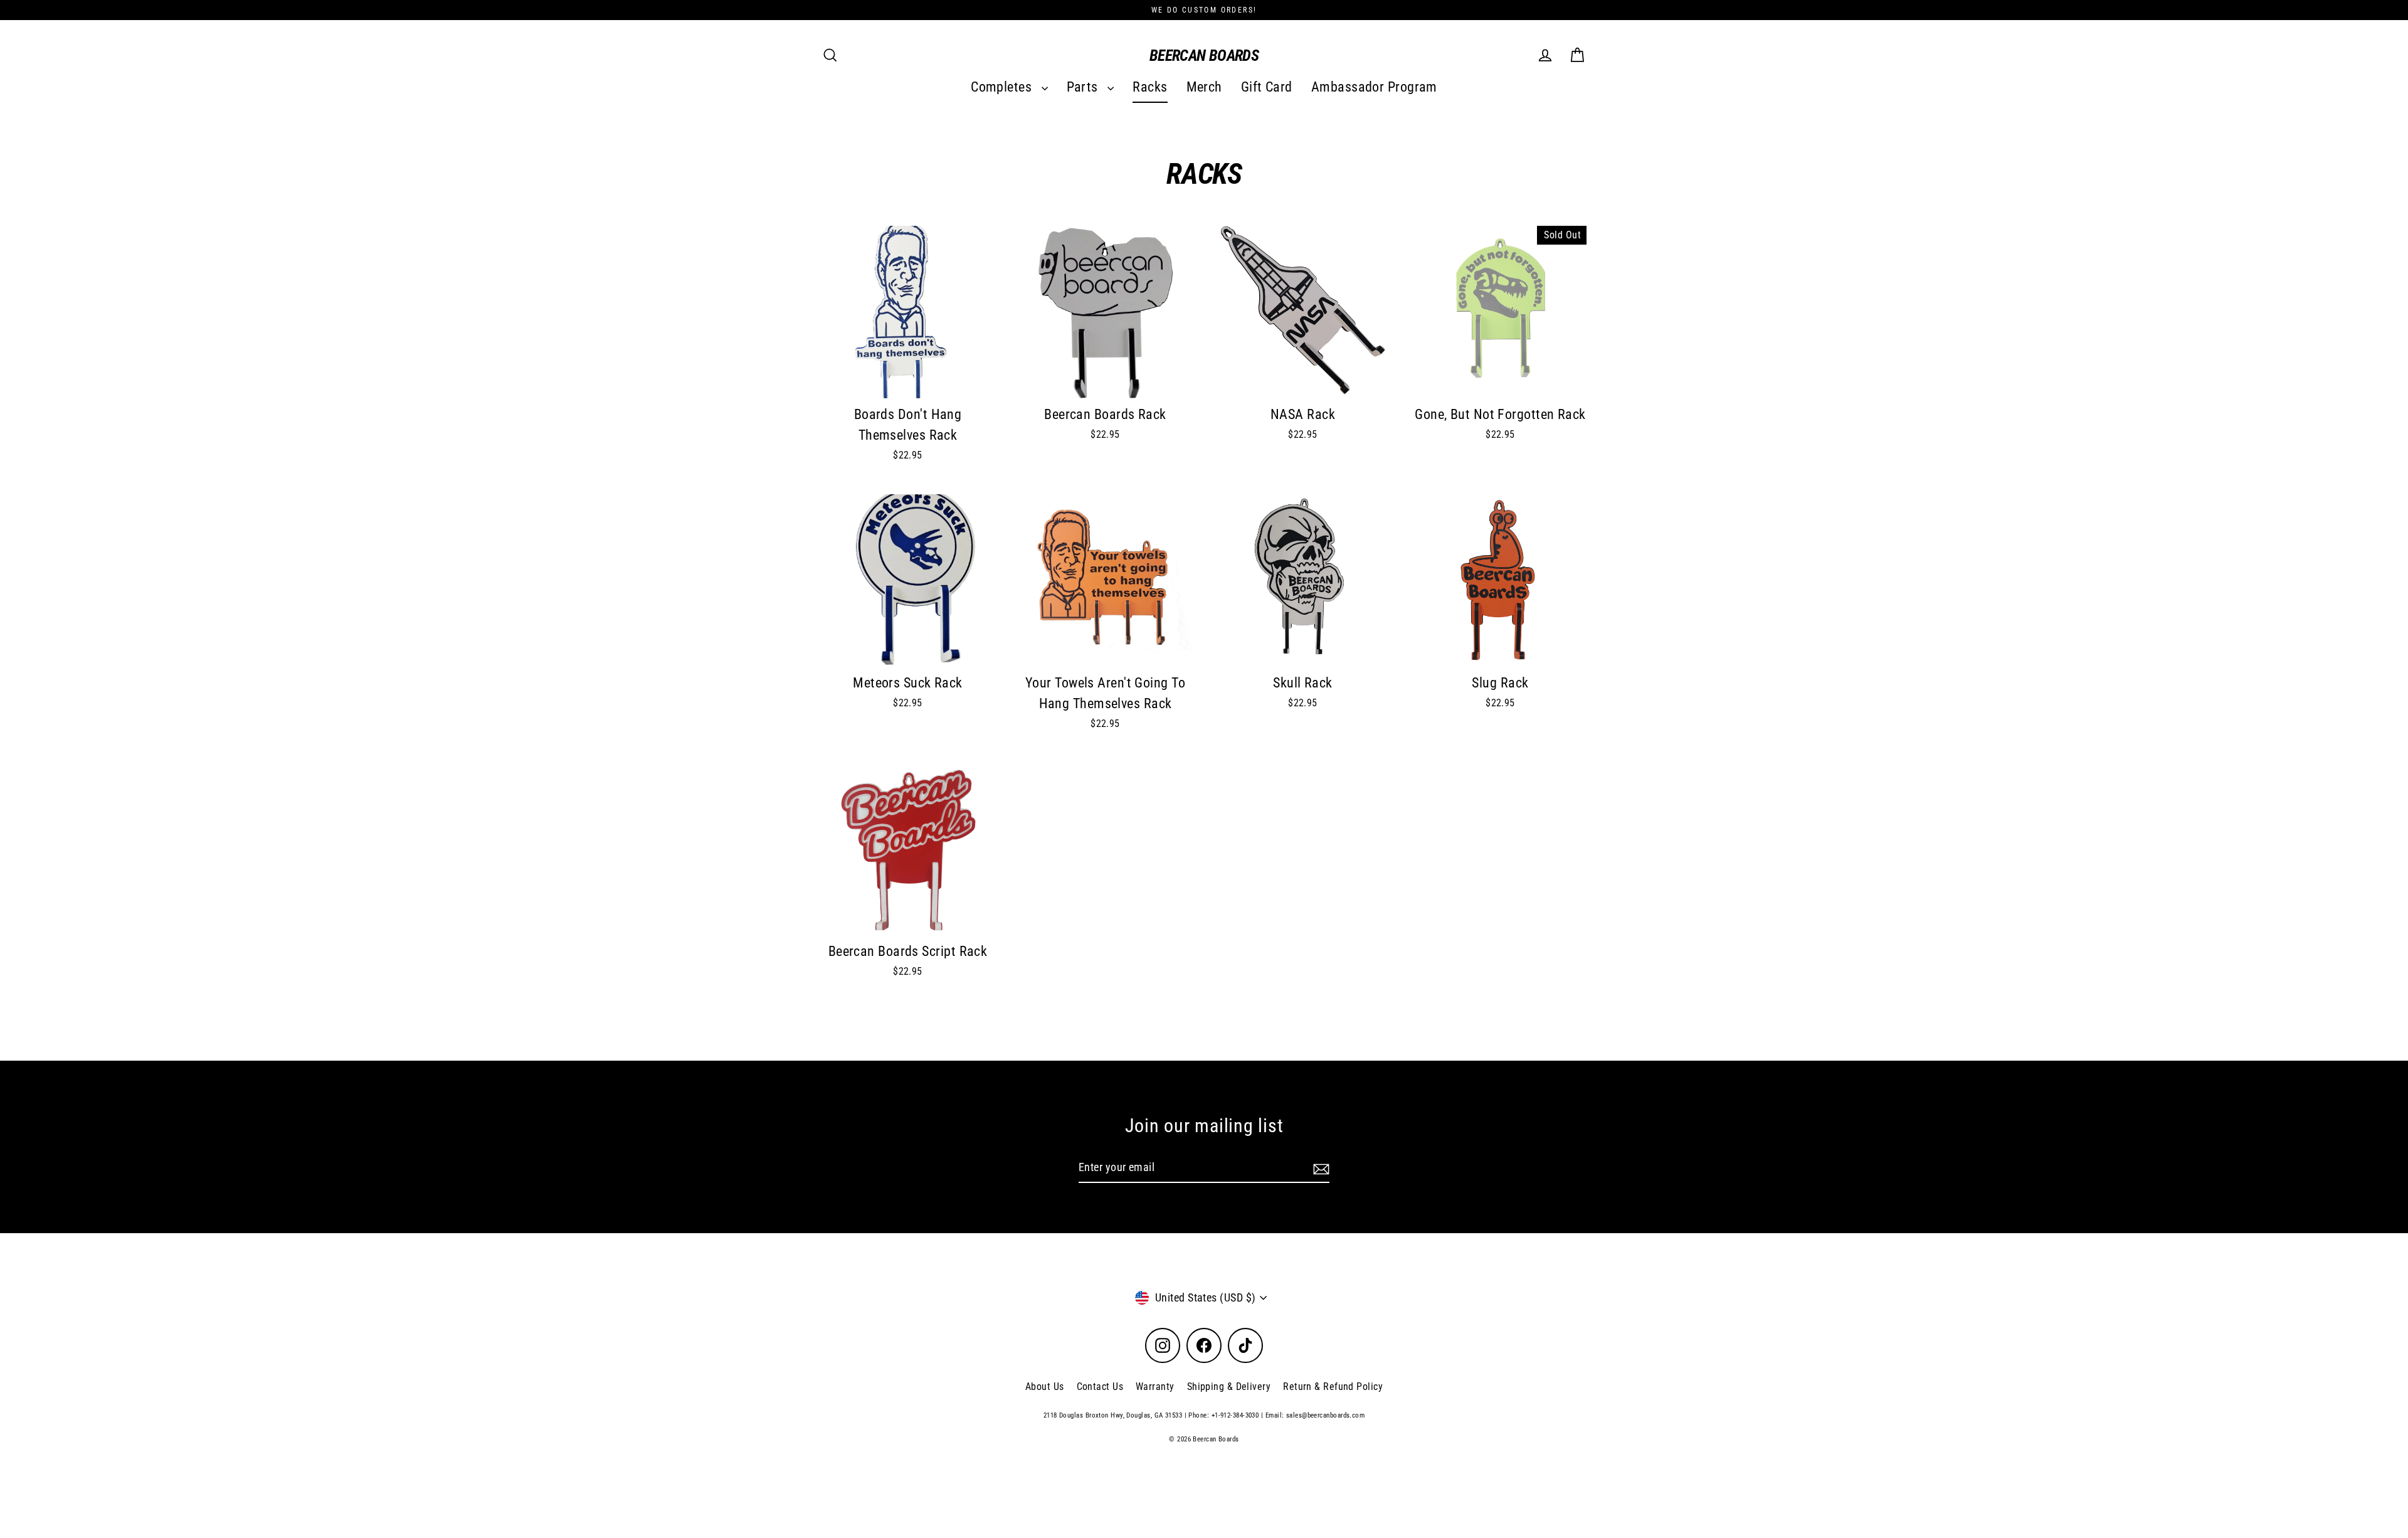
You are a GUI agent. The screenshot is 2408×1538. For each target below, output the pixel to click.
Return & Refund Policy (1333, 1387)
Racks (1150, 87)
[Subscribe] (1319, 1168)
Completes (1003, 87)
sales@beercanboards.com (1325, 1415)
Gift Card (1267, 87)
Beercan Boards (1204, 56)
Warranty (1155, 1387)
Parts (1084, 87)
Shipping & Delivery (1229, 1387)
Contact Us (1100, 1387)
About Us (1045, 1387)
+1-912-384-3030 (1235, 1415)
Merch (1204, 87)
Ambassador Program (1374, 87)
